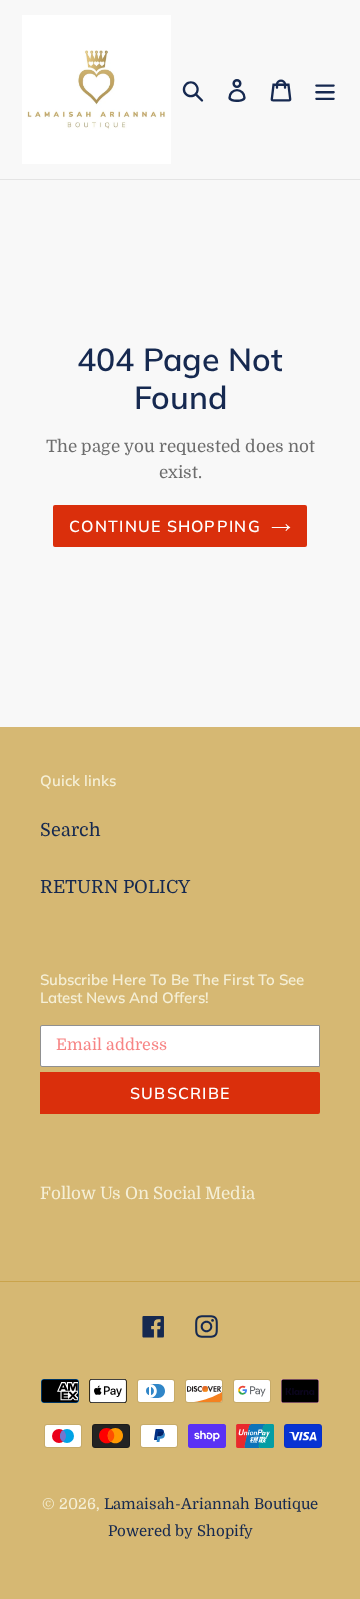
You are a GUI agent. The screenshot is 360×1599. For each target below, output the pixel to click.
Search (70, 830)
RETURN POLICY (115, 887)
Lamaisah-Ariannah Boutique (211, 1504)
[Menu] (325, 89)
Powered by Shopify (180, 1531)
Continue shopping (165, 526)
